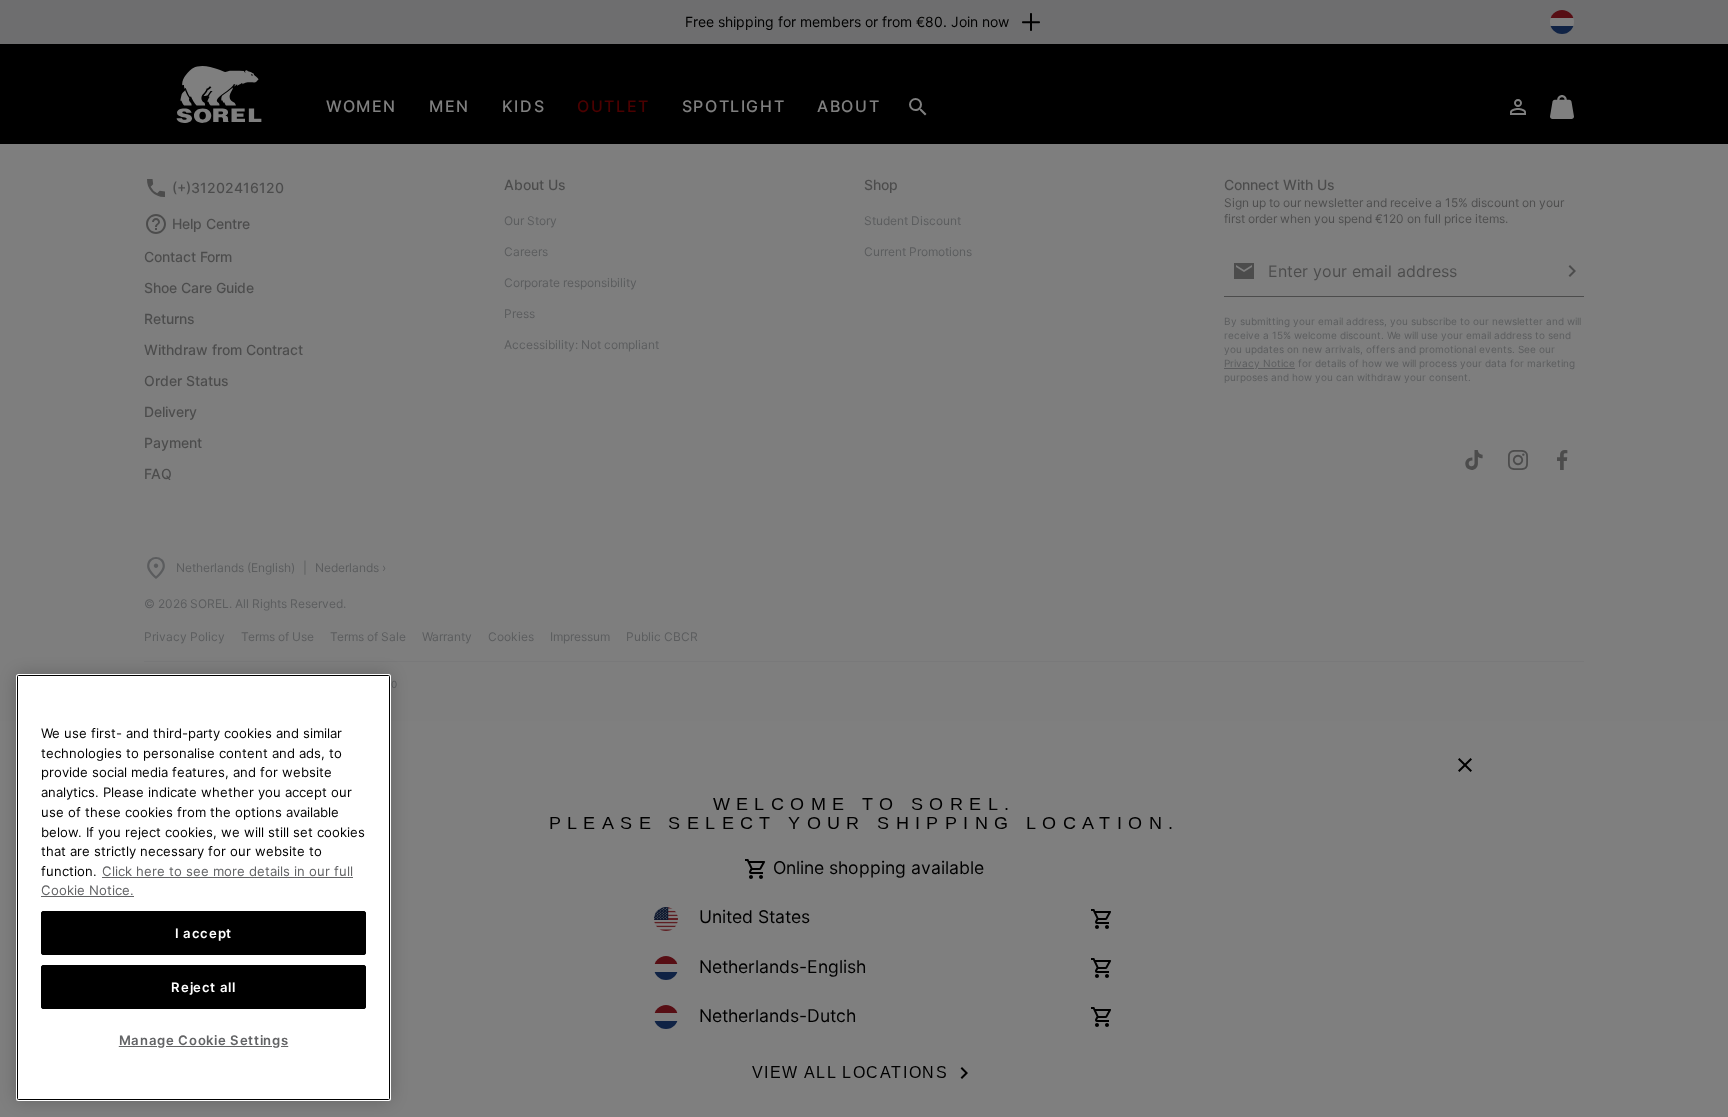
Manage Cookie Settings (203, 1040)
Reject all (203, 987)
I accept (203, 933)
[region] (203, 887)
